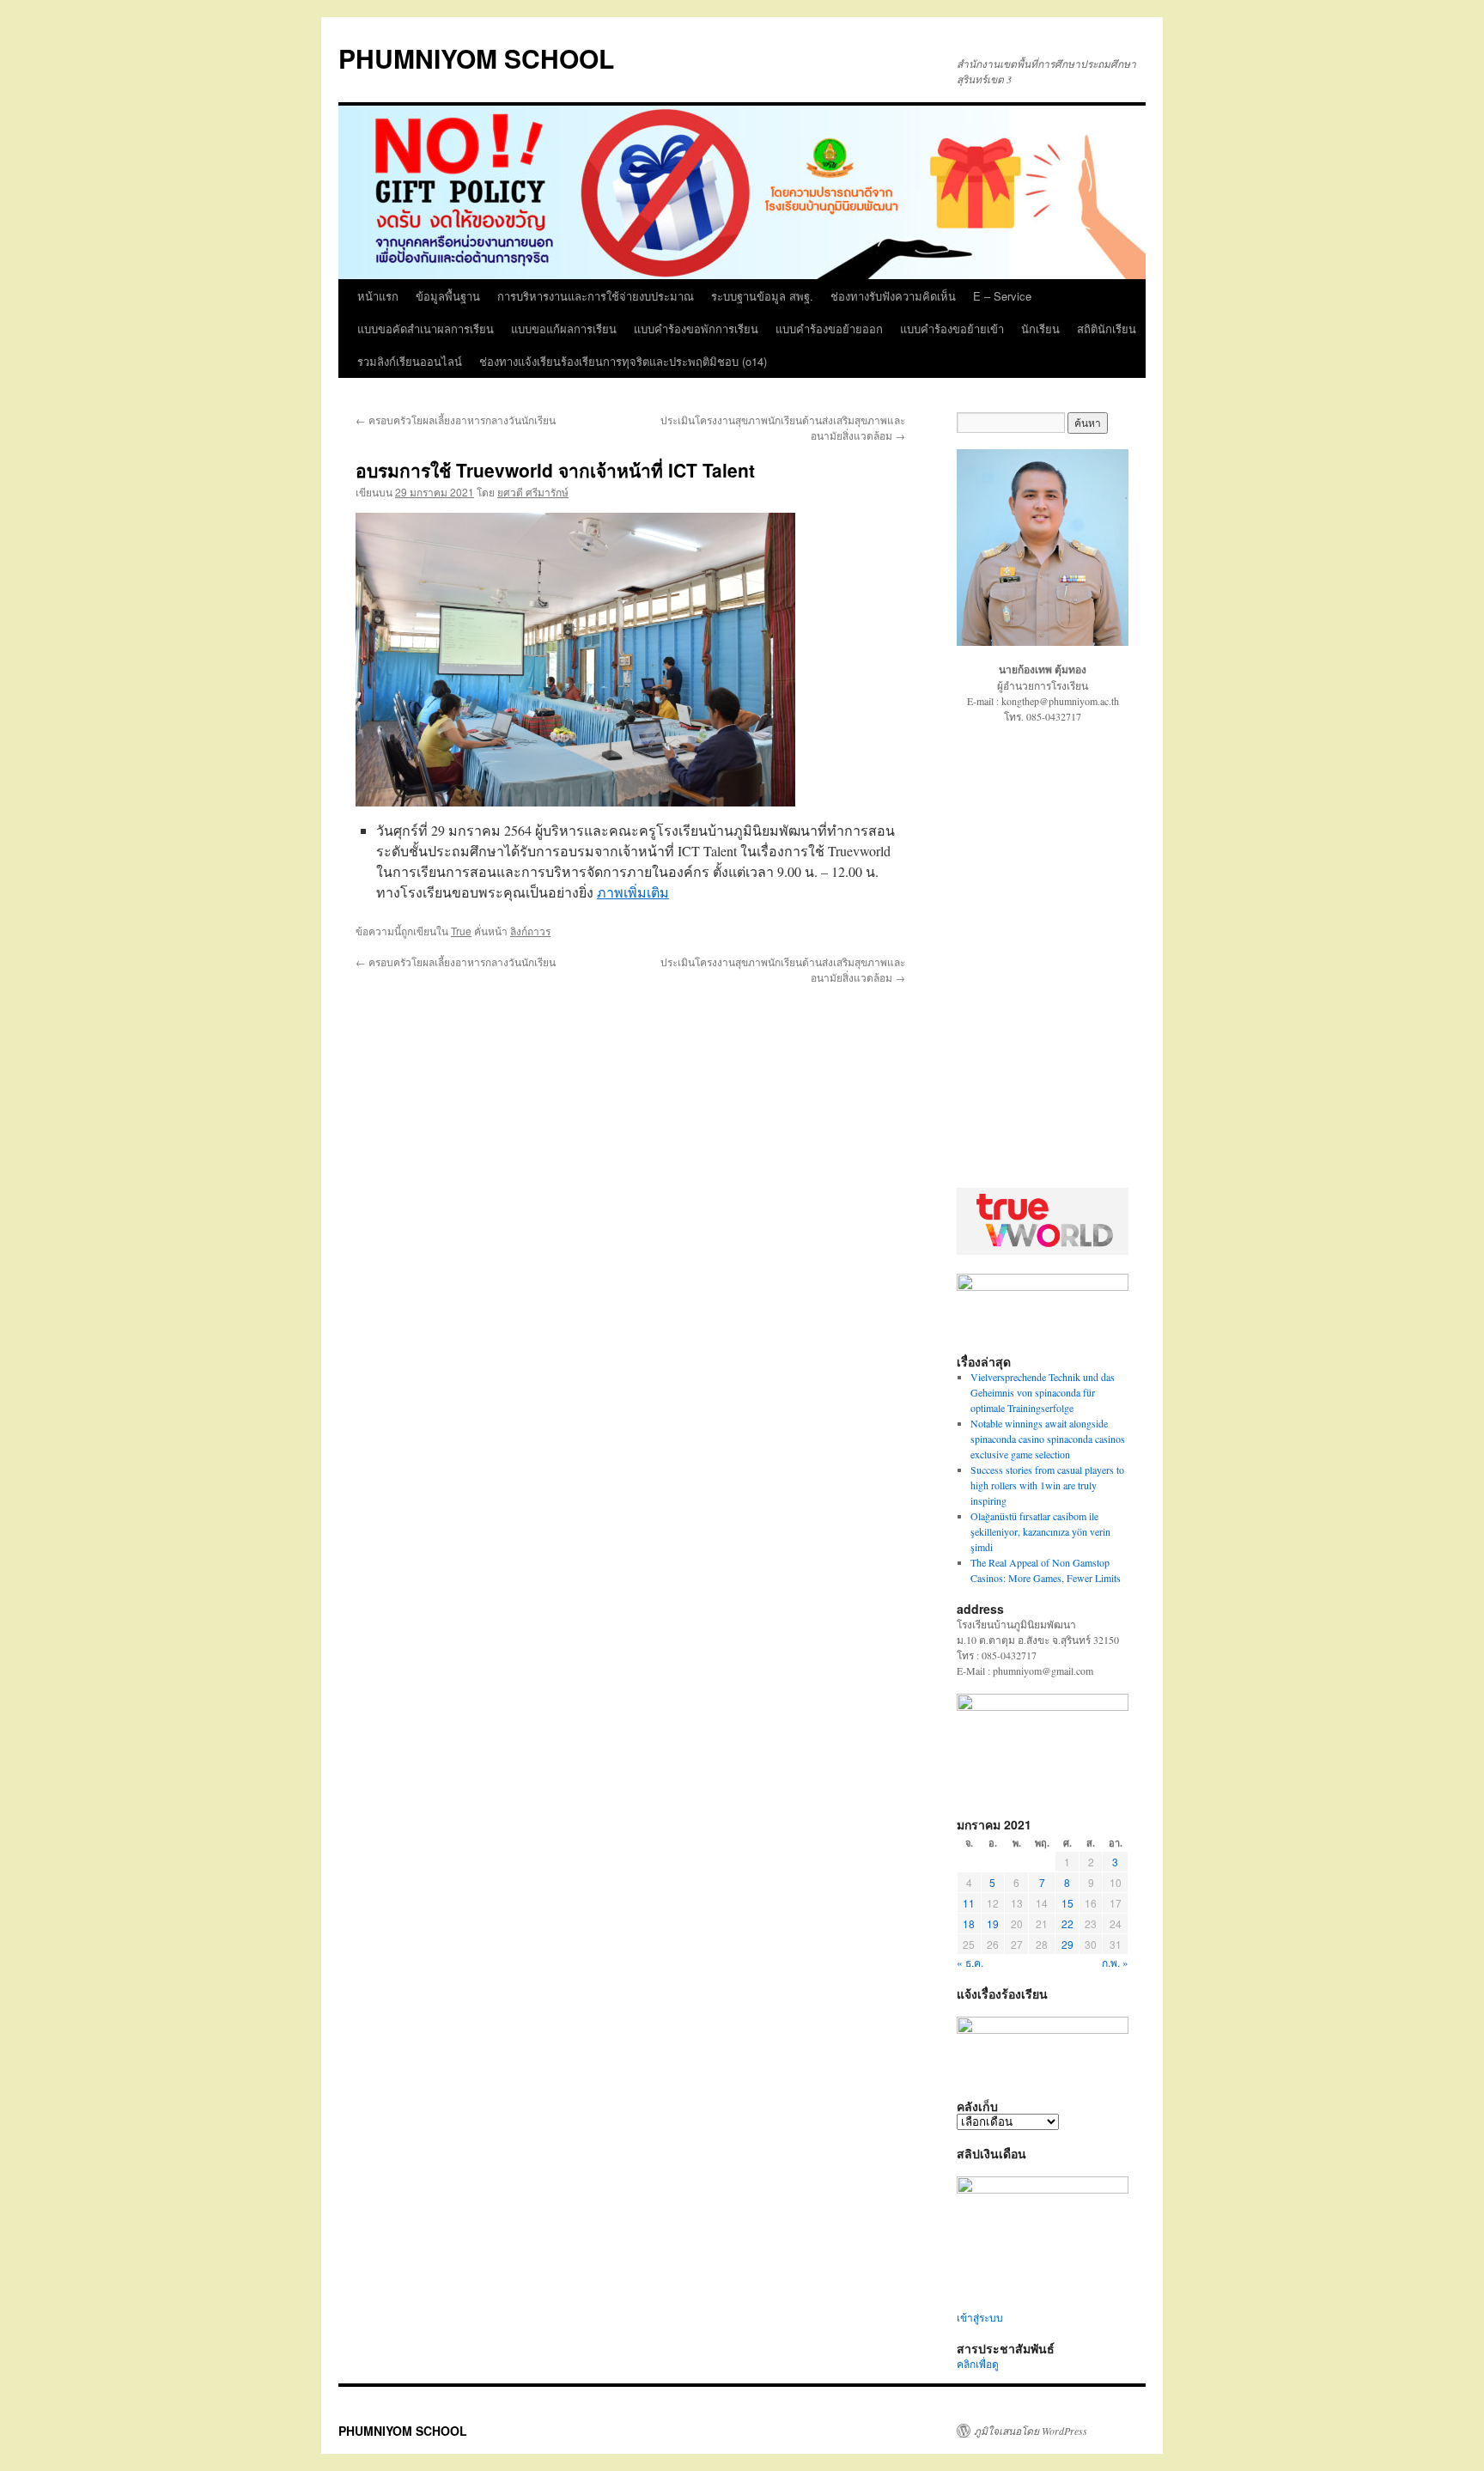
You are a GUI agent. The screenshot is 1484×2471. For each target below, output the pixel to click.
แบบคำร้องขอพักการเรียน (696, 329)
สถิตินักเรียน (1107, 329)
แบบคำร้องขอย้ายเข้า (952, 329)
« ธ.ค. (970, 1962)
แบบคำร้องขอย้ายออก (829, 329)
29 (1067, 1944)
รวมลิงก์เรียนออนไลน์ (410, 361)
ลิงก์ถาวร (530, 931)
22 (1067, 1923)
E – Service (1002, 296)
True (461, 931)
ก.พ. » (1115, 1962)
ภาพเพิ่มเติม (633, 892)
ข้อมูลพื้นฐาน (448, 296)
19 (993, 1923)
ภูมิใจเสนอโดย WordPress (1031, 2431)
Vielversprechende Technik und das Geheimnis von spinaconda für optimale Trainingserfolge (1043, 1392)
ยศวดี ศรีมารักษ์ (533, 492)
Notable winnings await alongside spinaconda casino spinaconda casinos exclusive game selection (1048, 1439)
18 (969, 1923)
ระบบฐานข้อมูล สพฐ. (762, 296)
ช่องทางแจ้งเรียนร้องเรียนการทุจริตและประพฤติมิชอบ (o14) (623, 361)
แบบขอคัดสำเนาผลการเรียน (426, 329)
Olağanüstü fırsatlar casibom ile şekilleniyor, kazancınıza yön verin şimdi (1040, 1531)
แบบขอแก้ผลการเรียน (564, 329)
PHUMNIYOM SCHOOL (476, 58)
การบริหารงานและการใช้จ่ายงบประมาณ (596, 296)
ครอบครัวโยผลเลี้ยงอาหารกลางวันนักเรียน (456, 420)
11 (969, 1903)
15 (1067, 1903)
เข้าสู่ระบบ (980, 2317)
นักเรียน (1040, 329)
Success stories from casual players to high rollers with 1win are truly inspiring (1047, 1485)
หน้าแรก (378, 296)
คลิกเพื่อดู (978, 2364)
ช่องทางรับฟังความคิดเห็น (893, 296)
